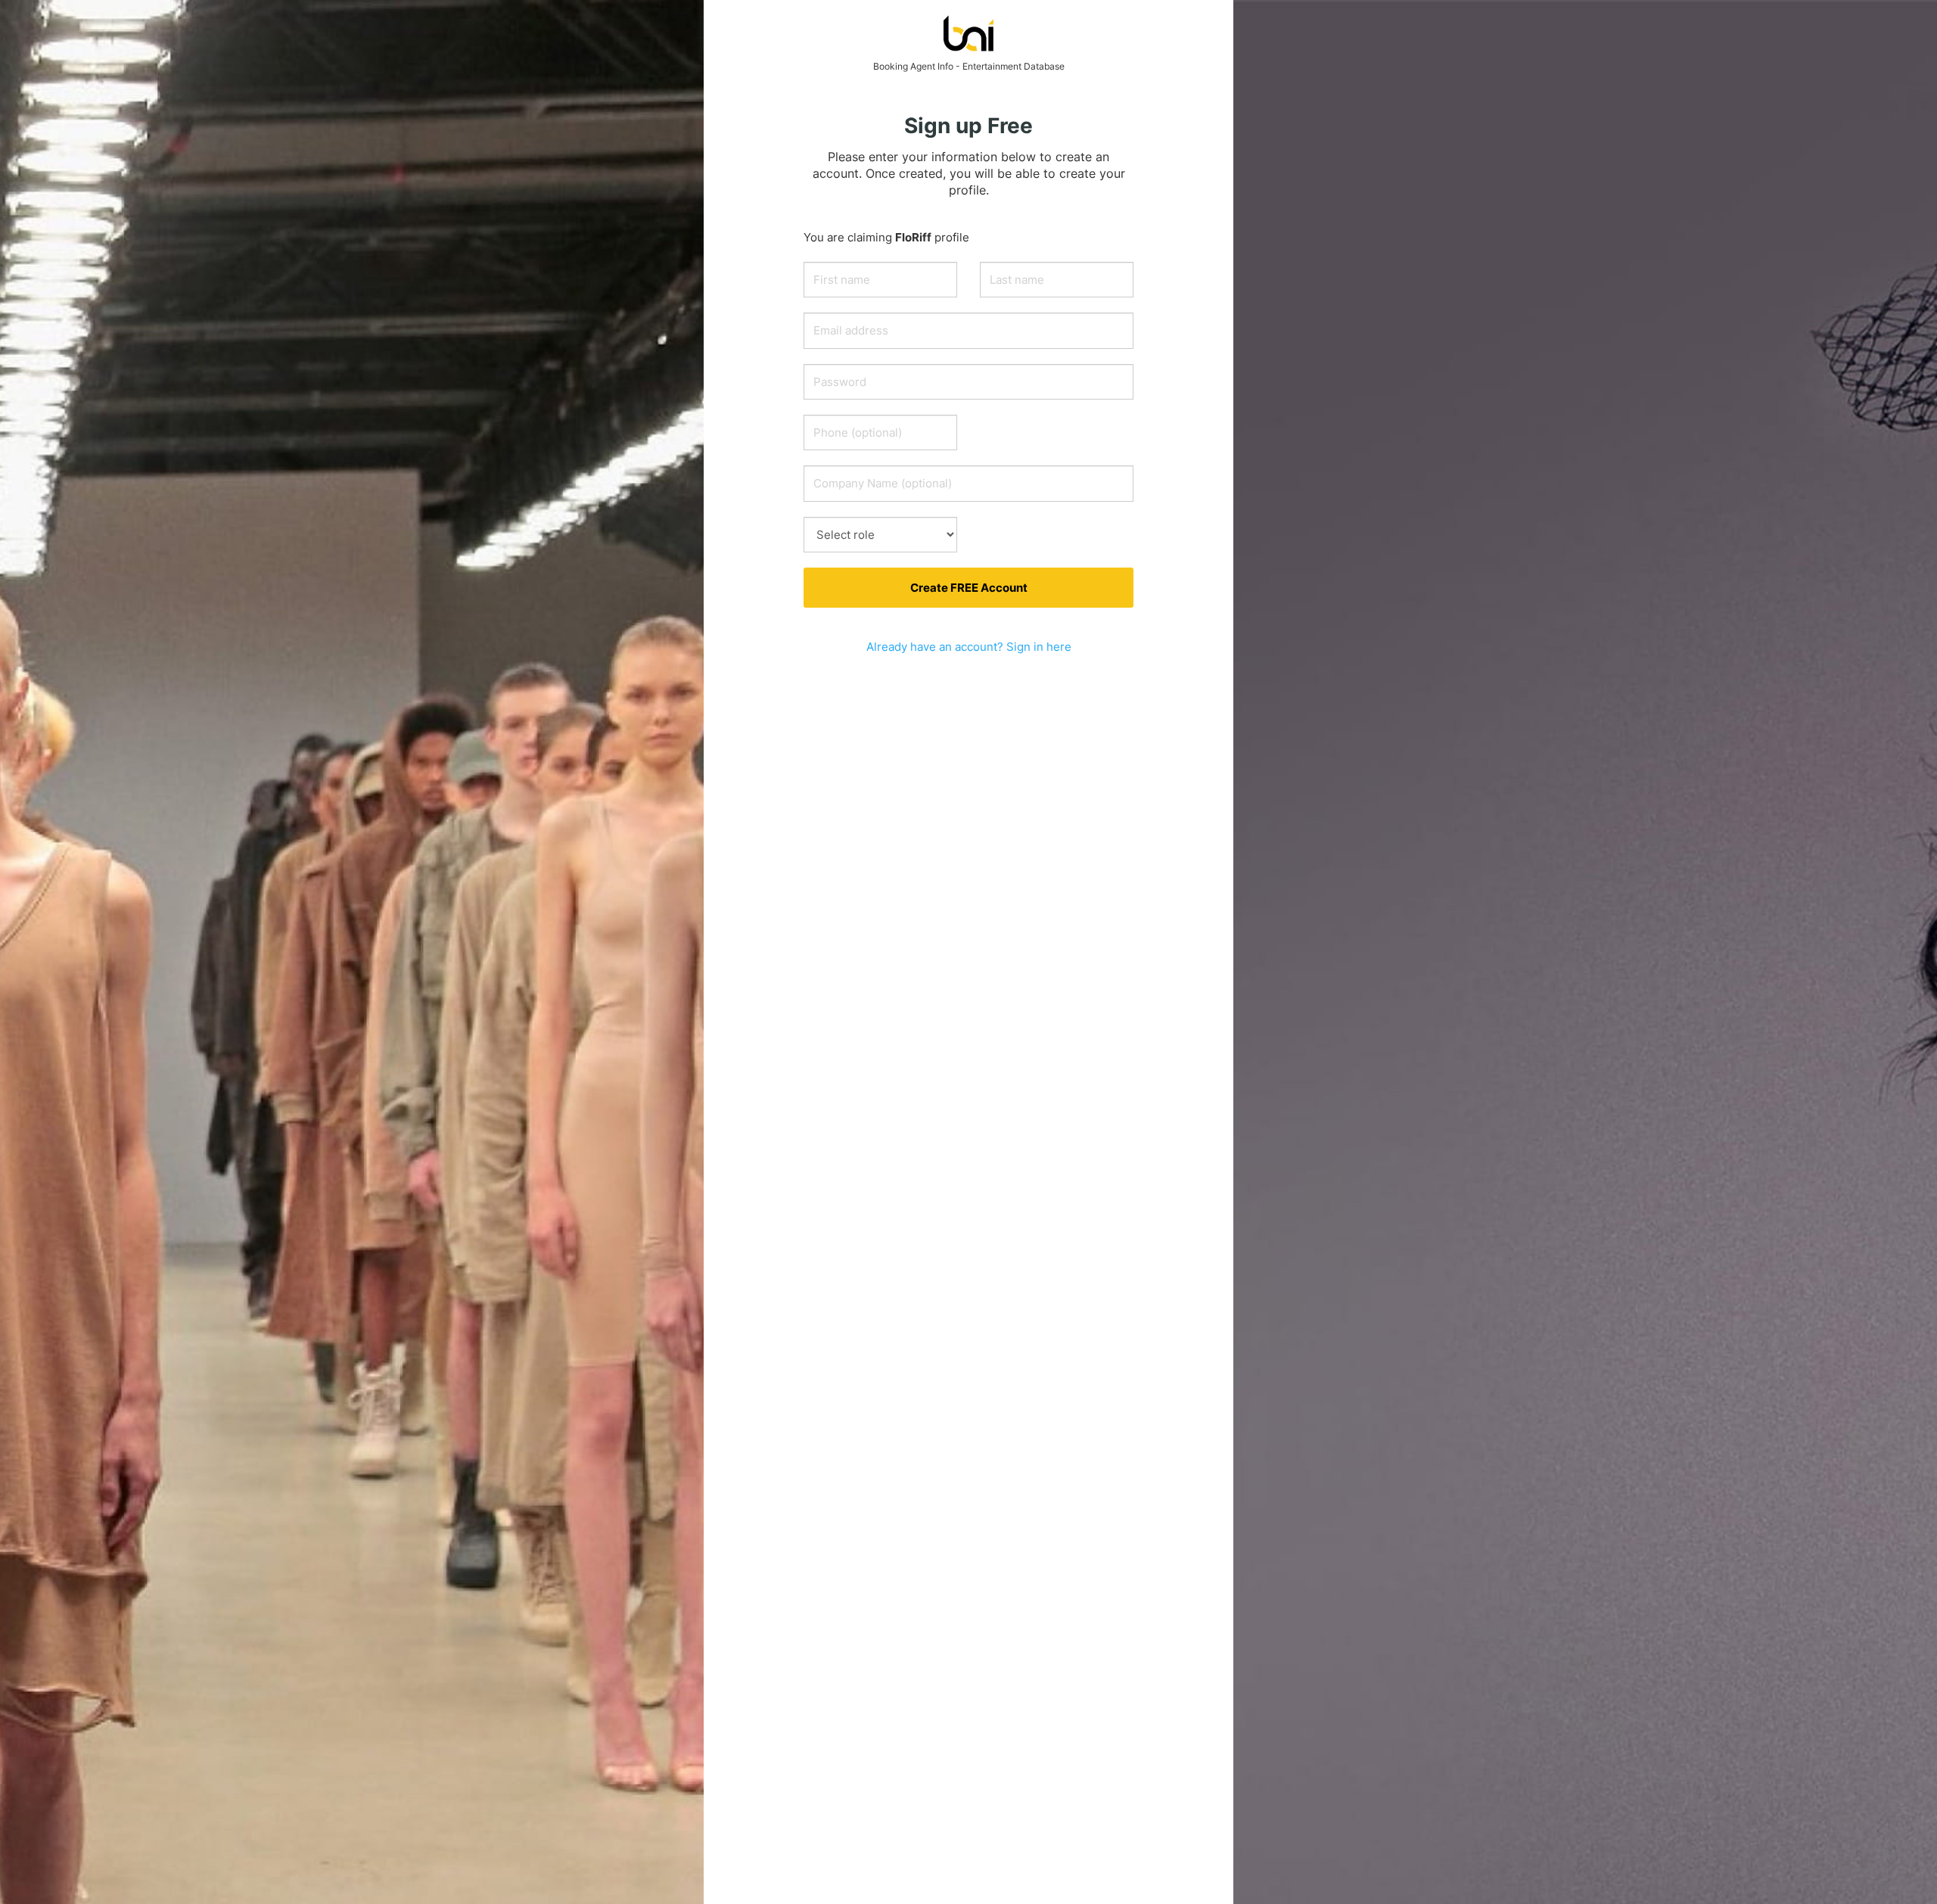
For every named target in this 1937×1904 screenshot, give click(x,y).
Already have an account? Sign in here (969, 647)
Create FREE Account (969, 588)
